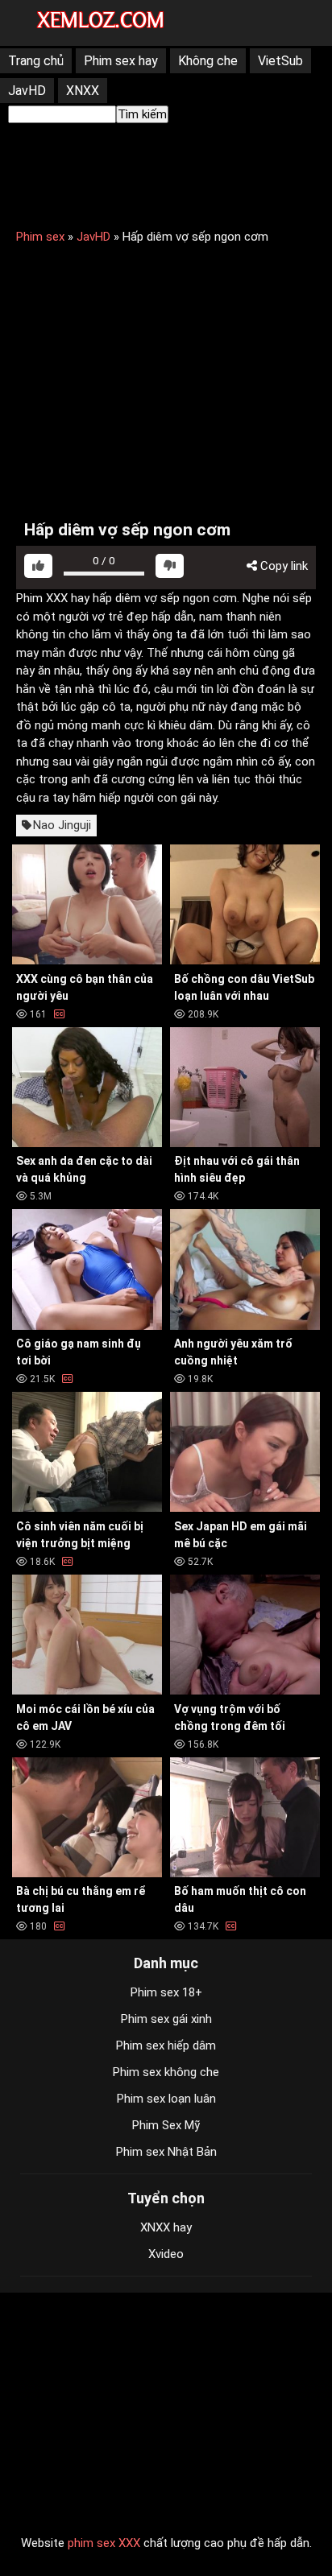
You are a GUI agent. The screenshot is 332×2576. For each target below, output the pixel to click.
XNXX (83, 91)
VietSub (280, 61)
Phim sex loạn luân (166, 2099)
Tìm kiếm (142, 114)
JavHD (27, 91)
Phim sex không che (166, 2072)
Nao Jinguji (62, 825)
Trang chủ (36, 61)
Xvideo (166, 2254)
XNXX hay (166, 2227)
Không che (208, 61)
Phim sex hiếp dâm (166, 2046)
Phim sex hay (121, 61)
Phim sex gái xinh (166, 2019)
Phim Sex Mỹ (166, 2125)
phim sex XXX (104, 2543)
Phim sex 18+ (166, 1992)
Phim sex (40, 237)
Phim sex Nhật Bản (166, 2152)
